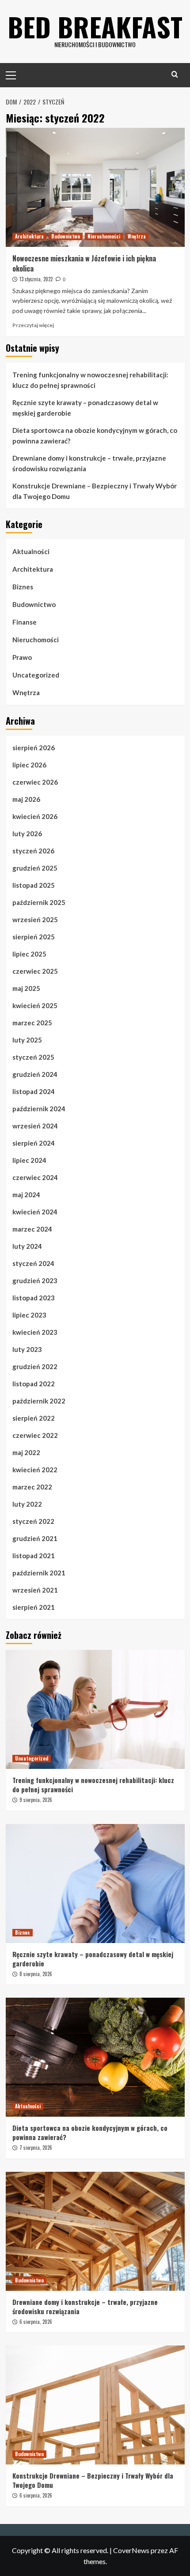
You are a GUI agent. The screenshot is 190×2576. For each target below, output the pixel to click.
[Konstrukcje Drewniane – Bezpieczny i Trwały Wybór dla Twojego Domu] (95, 2405)
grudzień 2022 (35, 1366)
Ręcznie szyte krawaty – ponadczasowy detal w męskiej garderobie (85, 408)
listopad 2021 (34, 1556)
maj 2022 (26, 1452)
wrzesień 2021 (35, 1590)
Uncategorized (36, 675)
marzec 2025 (32, 1023)
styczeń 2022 (33, 1521)
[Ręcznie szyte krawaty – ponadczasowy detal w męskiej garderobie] (95, 1884)
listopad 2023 (34, 1298)
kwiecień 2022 (35, 1470)
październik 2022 (39, 1401)
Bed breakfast (95, 26)
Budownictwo (66, 236)
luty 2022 (27, 1504)
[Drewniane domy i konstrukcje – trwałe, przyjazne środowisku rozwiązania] (95, 2231)
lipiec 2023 (29, 1315)
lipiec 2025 (29, 954)
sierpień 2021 (34, 1607)
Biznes (23, 587)
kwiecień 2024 (35, 1212)
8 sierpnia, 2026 (36, 1974)
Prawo (22, 657)
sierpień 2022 (34, 1418)
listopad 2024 (34, 1091)
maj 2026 (26, 799)
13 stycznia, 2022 (36, 279)
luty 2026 (27, 834)
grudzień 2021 (35, 1538)
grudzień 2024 (35, 1074)
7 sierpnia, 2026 (36, 2148)
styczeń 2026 (33, 851)
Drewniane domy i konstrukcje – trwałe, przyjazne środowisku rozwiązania (89, 463)
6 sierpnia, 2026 (36, 2322)
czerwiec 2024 (35, 1177)
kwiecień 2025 (35, 1005)
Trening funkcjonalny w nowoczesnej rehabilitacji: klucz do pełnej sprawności (90, 380)
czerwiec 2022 (35, 1435)
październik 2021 (39, 1573)
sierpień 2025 (34, 937)
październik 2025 (39, 902)
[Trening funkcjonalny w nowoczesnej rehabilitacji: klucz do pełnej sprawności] (95, 1709)
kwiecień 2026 (35, 816)
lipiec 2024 (29, 1160)
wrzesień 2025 (35, 919)
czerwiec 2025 (35, 971)
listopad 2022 (34, 1384)
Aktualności (31, 551)
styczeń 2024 (33, 1263)
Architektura (29, 236)
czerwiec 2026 (35, 782)
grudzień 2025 (35, 868)
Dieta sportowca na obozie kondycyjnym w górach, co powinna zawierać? (95, 436)
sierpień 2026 (34, 748)
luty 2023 (27, 1349)
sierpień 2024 (34, 1143)
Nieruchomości (104, 236)
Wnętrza (137, 236)
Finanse (25, 622)
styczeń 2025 (33, 1057)
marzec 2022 (32, 1487)
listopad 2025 (34, 885)
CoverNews (131, 2550)
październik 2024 (39, 1109)
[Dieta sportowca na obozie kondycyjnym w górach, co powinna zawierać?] (95, 2057)
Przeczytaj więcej (33, 325)
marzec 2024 (32, 1229)
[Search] (175, 74)
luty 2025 (27, 1040)
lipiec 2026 (29, 765)
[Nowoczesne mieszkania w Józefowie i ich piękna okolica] (95, 187)
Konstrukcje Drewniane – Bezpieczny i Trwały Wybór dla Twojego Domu (95, 491)
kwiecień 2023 (35, 1332)
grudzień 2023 (35, 1281)
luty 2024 (27, 1246)
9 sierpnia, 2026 (36, 1800)
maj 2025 (26, 988)
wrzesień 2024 (35, 1126)
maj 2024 (26, 1195)
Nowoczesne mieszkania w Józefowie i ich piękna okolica (84, 263)
